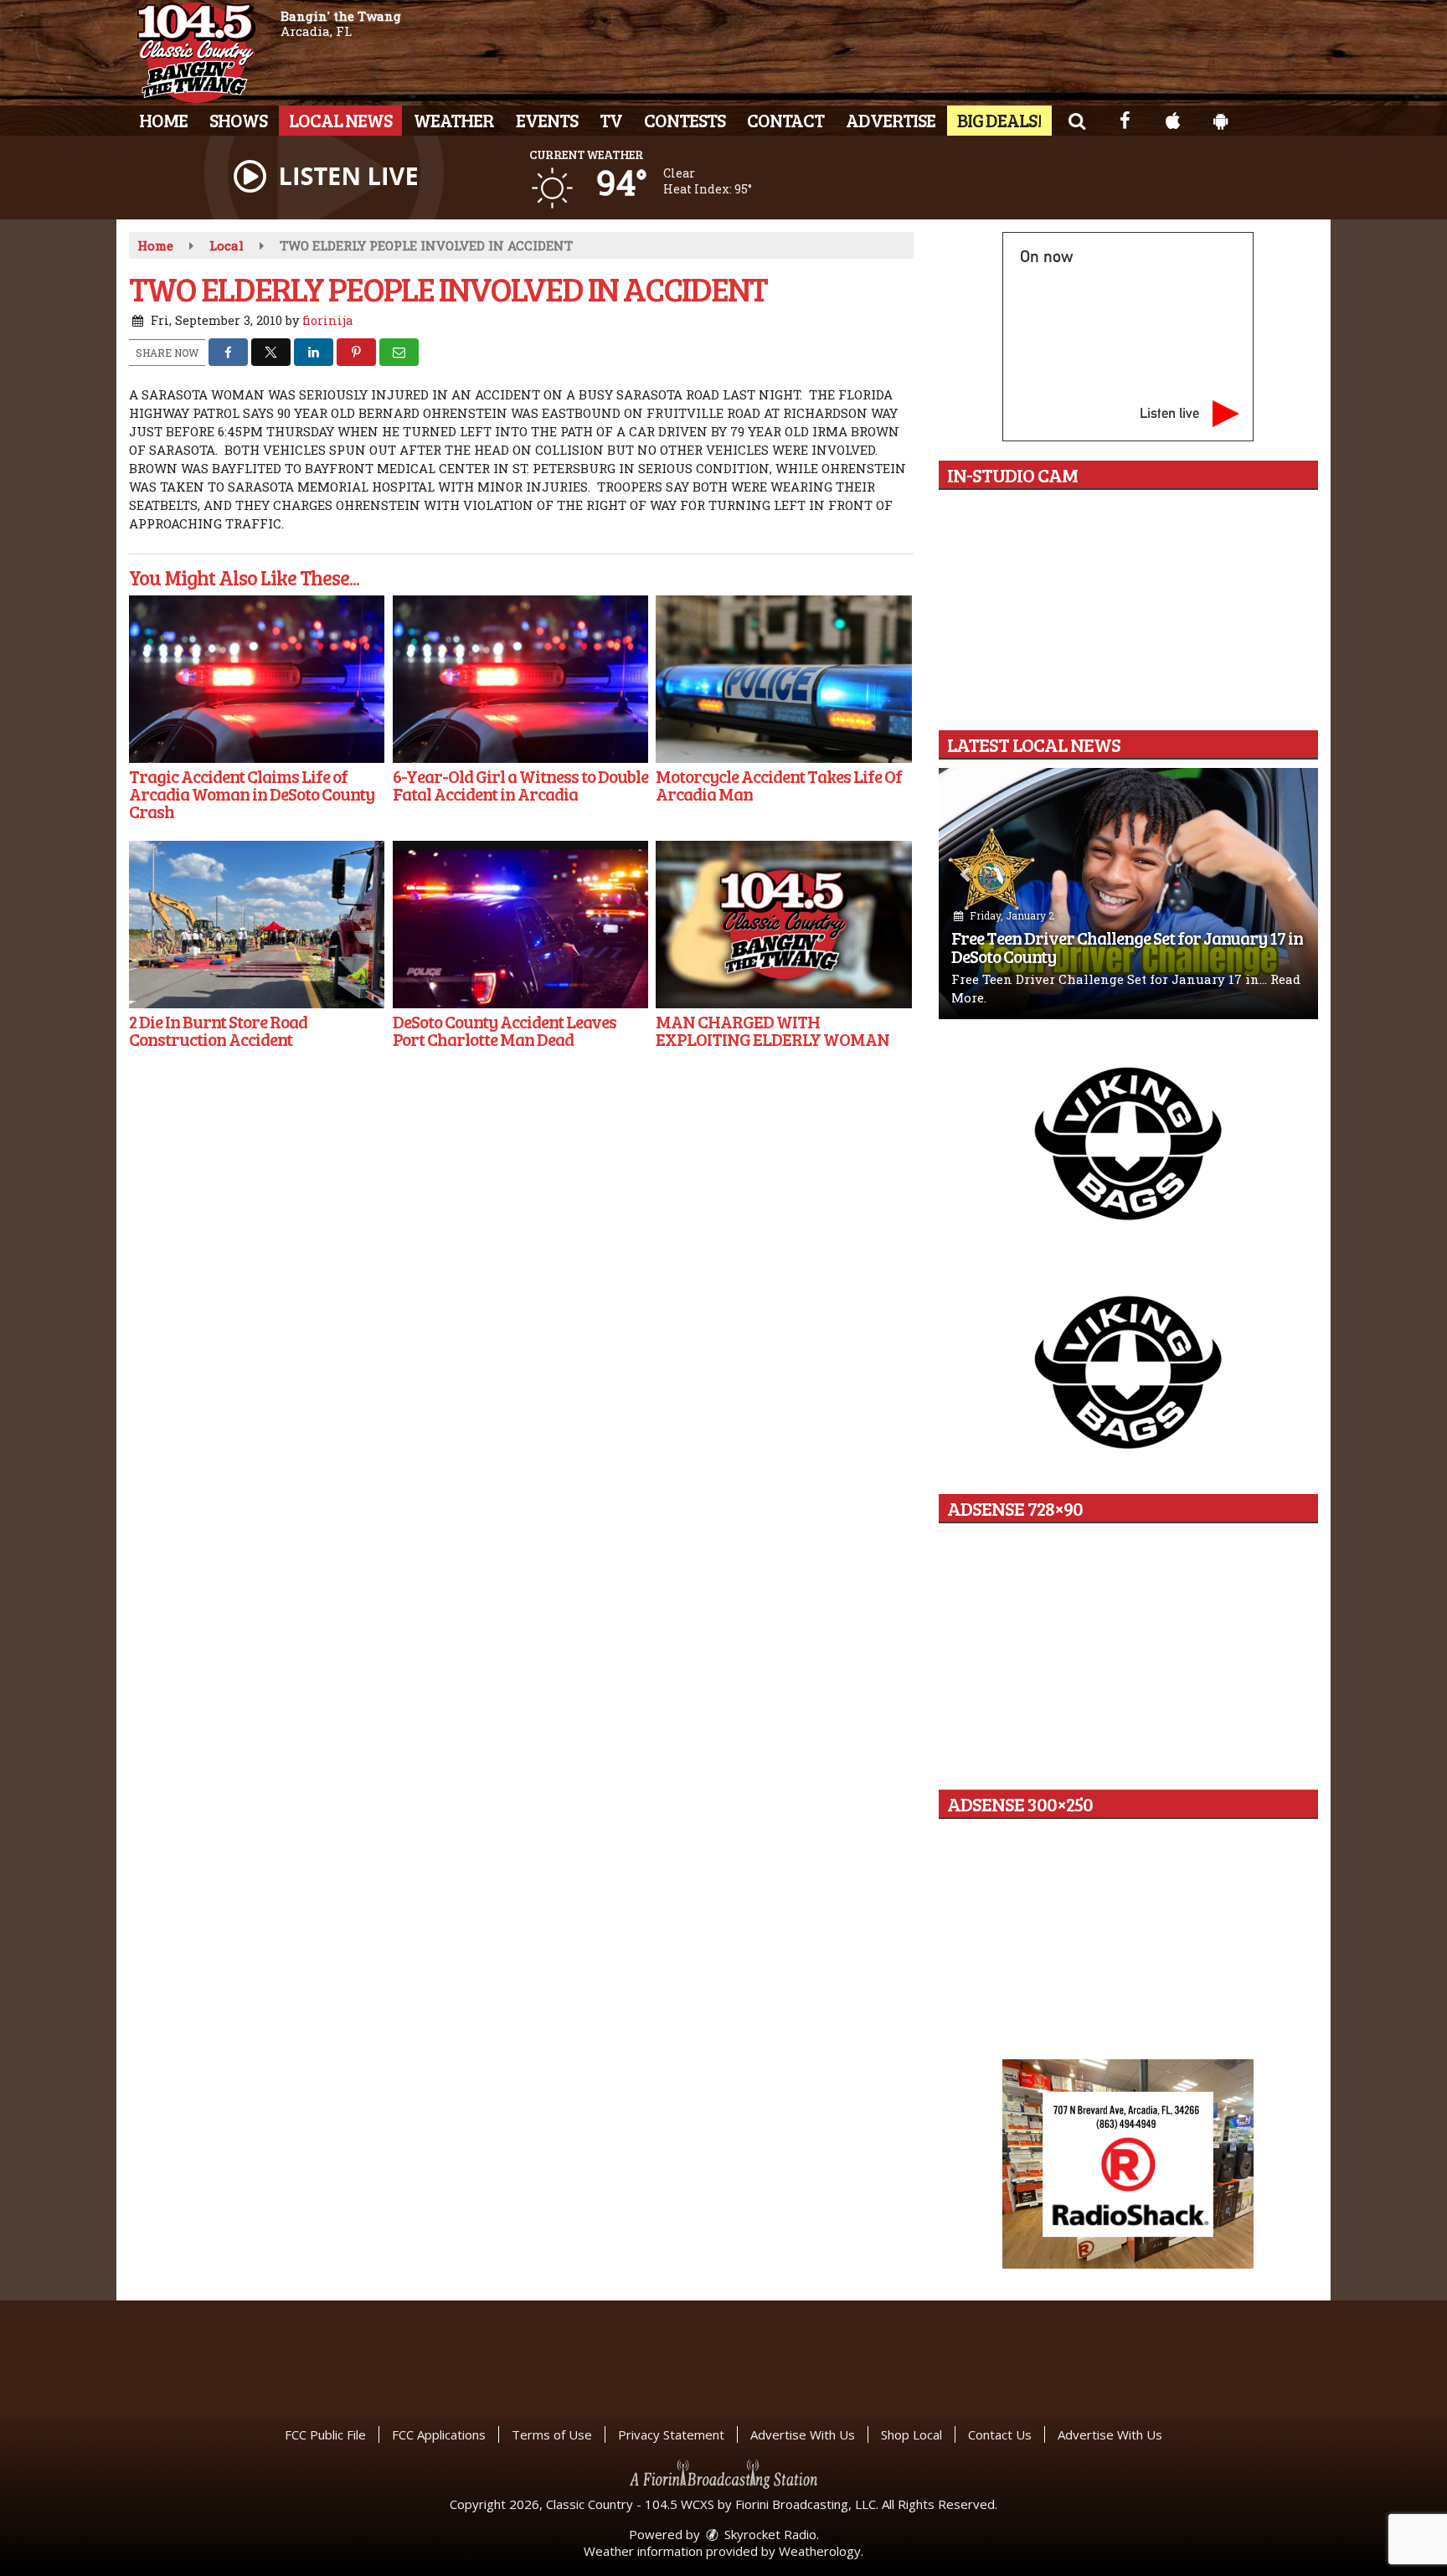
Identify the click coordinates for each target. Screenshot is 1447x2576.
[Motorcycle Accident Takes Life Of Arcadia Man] (783, 679)
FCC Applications (439, 2434)
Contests (685, 120)
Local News (340, 120)
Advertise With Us (803, 2434)
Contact (785, 120)
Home (163, 120)
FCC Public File (325, 2434)
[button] (1076, 120)
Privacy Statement (671, 2434)
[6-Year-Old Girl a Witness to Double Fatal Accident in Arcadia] (520, 679)
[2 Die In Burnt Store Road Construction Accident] (257, 925)
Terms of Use (552, 2434)
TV (611, 120)
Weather (454, 120)
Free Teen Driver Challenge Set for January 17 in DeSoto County (1127, 947)
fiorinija (327, 320)
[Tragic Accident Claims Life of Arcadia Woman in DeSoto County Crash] (257, 679)
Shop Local (911, 2434)
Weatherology (820, 2551)
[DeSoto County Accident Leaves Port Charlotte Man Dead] (520, 925)
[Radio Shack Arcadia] (1128, 2164)
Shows (238, 120)
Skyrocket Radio (769, 2534)
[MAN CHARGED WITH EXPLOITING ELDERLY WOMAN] (783, 925)
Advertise (891, 120)
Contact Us (1000, 2434)
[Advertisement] (1128, 1142)
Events (547, 120)
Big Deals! (999, 120)
